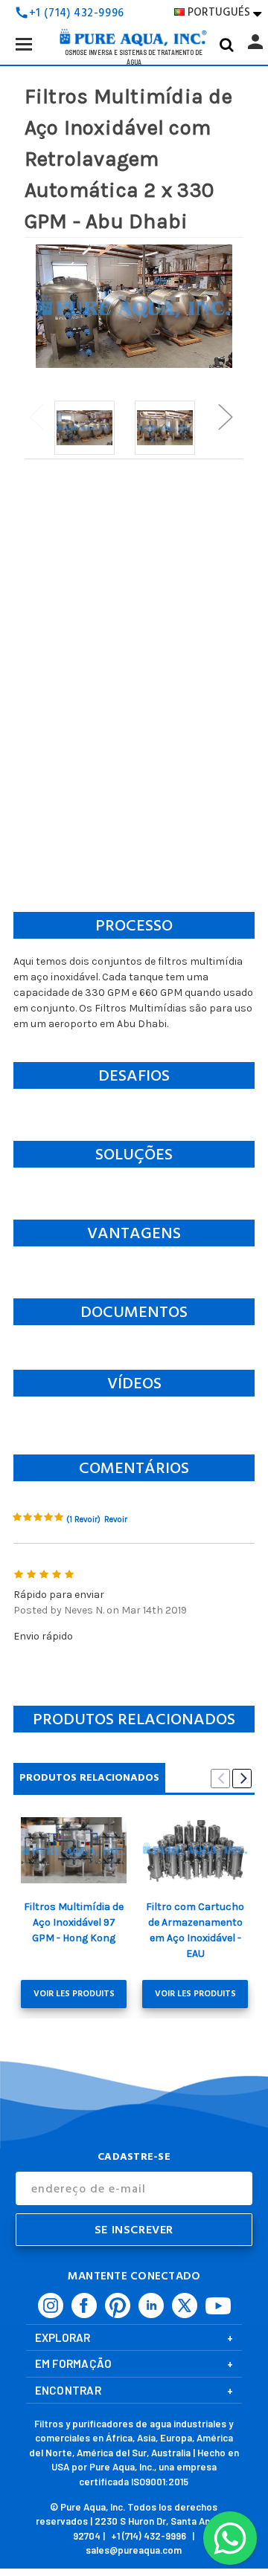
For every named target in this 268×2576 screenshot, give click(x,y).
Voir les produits (74, 1994)
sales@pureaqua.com (134, 2550)
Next (225, 417)
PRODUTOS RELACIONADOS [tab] (89, 1777)
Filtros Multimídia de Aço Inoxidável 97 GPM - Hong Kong (74, 1922)
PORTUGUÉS (224, 12)
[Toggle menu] (23, 43)
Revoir (116, 1520)
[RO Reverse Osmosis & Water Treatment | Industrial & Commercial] (134, 15)
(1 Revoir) (83, 1520)
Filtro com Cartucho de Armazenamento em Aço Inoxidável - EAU (195, 1930)
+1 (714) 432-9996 (149, 2536)
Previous (36, 417)
